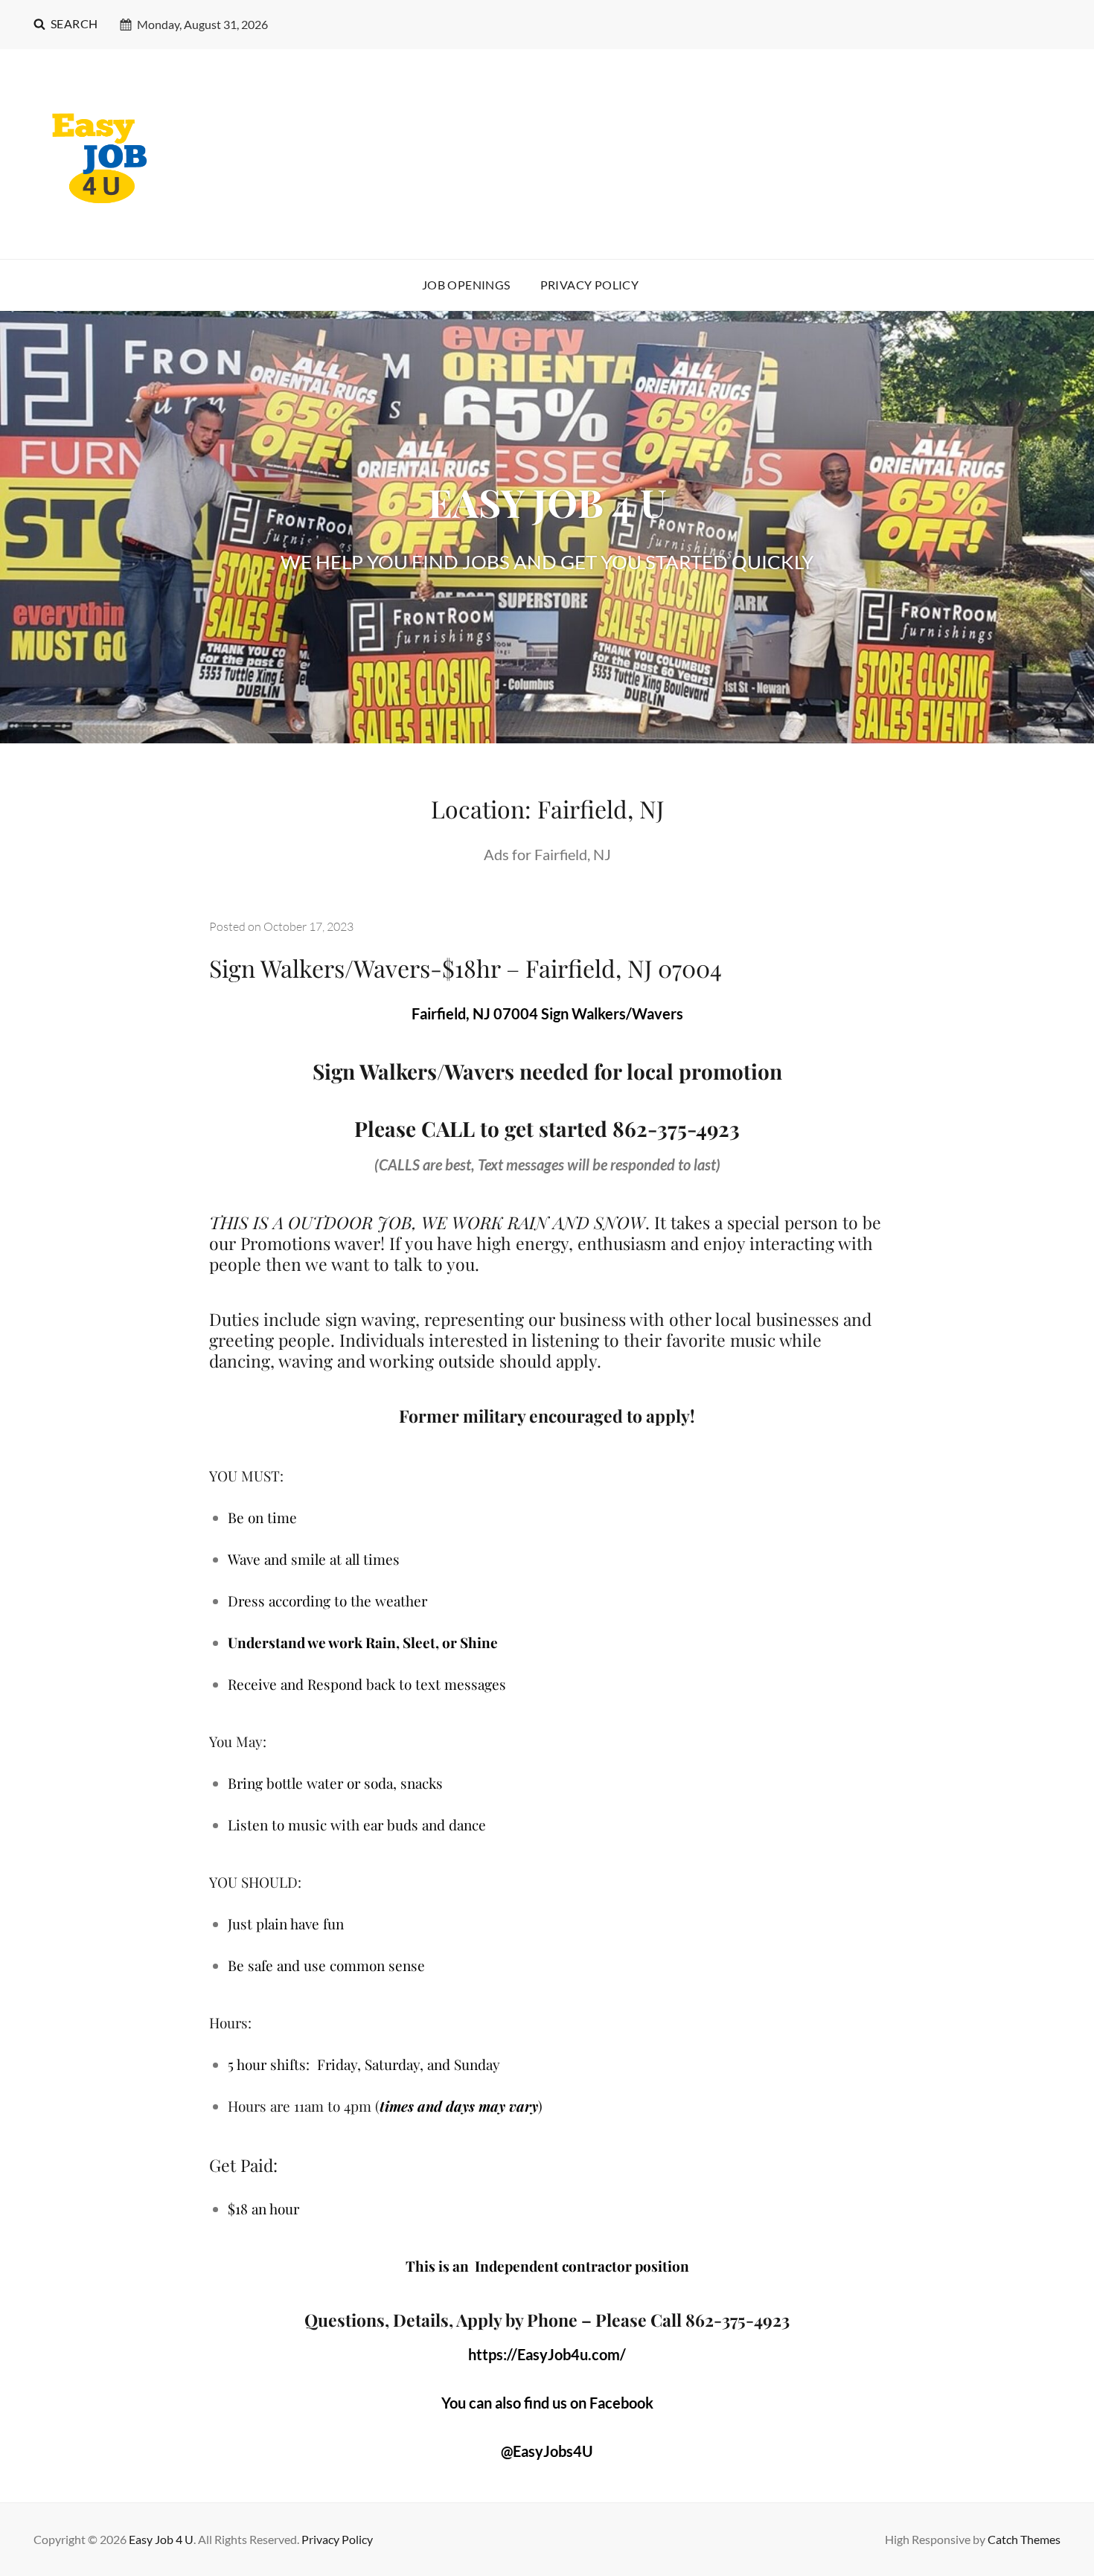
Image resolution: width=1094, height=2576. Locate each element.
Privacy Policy (590, 285)
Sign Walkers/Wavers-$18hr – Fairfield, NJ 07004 (466, 968)
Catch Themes (1024, 2539)
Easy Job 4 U (161, 2539)
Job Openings (466, 285)
